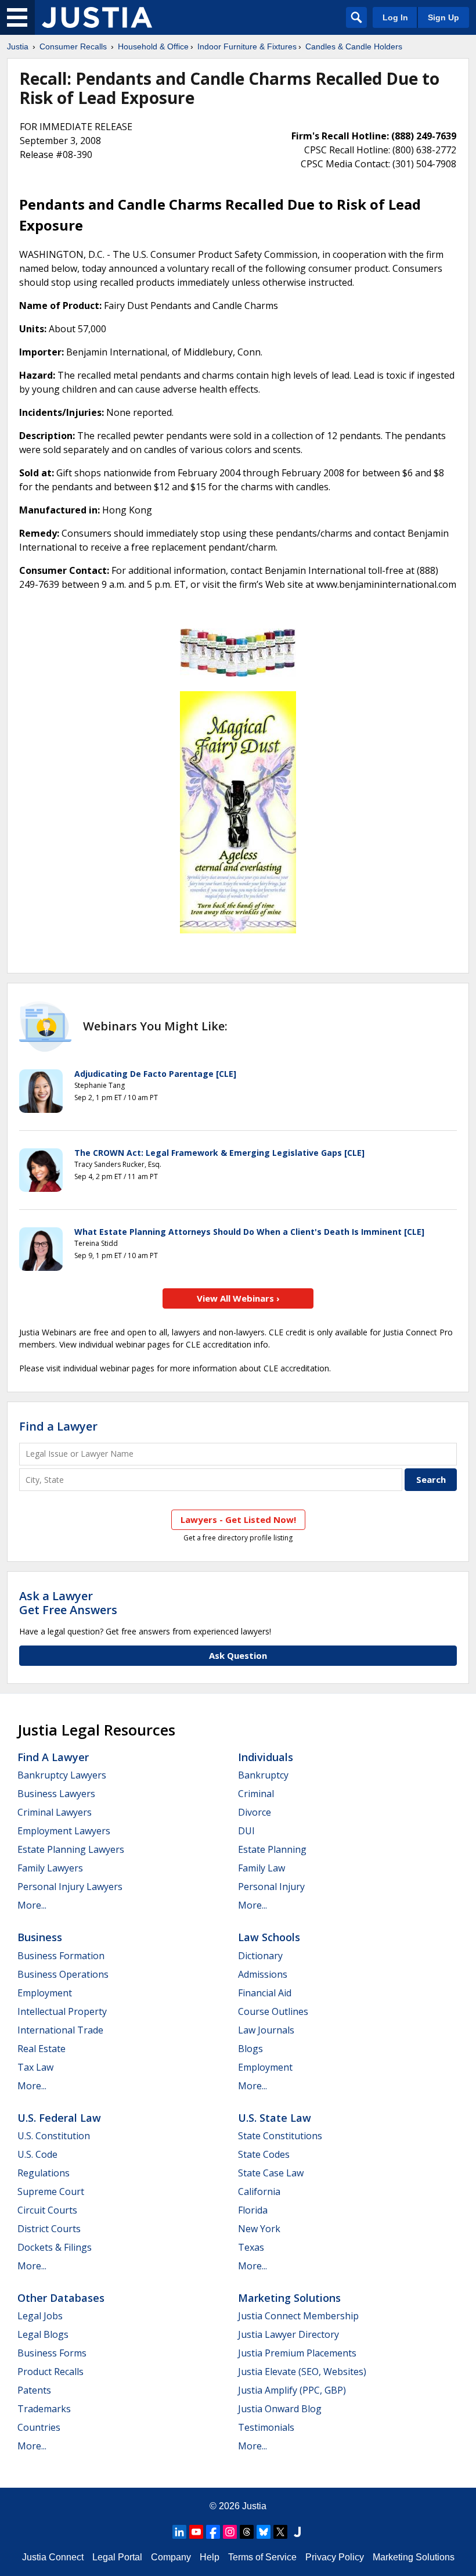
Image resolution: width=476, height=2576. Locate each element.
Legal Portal (117, 2557)
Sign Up (443, 17)
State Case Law (271, 2173)
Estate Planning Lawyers (71, 1849)
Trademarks (44, 2409)
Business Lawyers (56, 1794)
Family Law (262, 1868)
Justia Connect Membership (298, 2316)
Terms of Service (262, 2557)
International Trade (60, 2030)
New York (259, 2229)
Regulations (44, 2173)
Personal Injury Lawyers (70, 1887)
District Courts (49, 2229)
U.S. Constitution (54, 2136)
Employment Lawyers (64, 1831)
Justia (18, 46)
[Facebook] (213, 2532)
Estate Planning (272, 1849)
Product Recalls (51, 2372)
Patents (34, 2390)
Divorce (255, 1812)
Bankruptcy (263, 1775)
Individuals (266, 1757)
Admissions (263, 1974)
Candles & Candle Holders (354, 46)
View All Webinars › (238, 1298)
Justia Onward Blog (280, 2409)
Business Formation (61, 1956)
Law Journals (266, 2030)
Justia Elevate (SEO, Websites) (302, 2372)
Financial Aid (265, 1993)
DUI (246, 1831)
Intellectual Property (62, 2011)
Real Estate (42, 2049)
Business (40, 1937)
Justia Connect (53, 2557)
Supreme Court (51, 2191)
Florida (253, 2210)
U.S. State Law (275, 2118)
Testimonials (266, 2427)
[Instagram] (230, 2532)
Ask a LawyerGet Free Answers (68, 1603)
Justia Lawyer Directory (289, 2334)
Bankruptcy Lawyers (62, 1775)
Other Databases (61, 2298)
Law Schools (269, 1937)
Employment (45, 1993)
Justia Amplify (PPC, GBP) (292, 2390)
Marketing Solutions (289, 2298)
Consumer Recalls (73, 46)
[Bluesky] (264, 2532)
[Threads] (247, 2532)
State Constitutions (280, 2136)
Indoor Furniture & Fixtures (247, 46)
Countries (39, 2427)
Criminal (256, 1794)
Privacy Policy (335, 2557)
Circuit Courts (47, 2210)
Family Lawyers (50, 1868)
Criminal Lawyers (55, 1812)
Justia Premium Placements (297, 2353)
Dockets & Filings (55, 2247)
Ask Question (238, 1655)
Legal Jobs (40, 2316)
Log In (395, 17)
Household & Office (153, 46)
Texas (251, 2247)
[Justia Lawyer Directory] (297, 2532)
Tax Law (35, 2067)
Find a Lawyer (58, 1426)
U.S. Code (37, 2154)
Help (210, 2557)
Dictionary (260, 1956)
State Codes (264, 2154)
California (259, 2191)
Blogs (250, 2049)
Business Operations (63, 1974)
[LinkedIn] (179, 2532)
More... (32, 1905)
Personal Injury (271, 1887)
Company (171, 2557)
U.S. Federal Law (59, 2118)
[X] (280, 2532)
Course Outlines (273, 2011)
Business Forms (52, 2353)
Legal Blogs (43, 2334)
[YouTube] (196, 2532)
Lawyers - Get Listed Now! (238, 1519)
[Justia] (97, 17)
